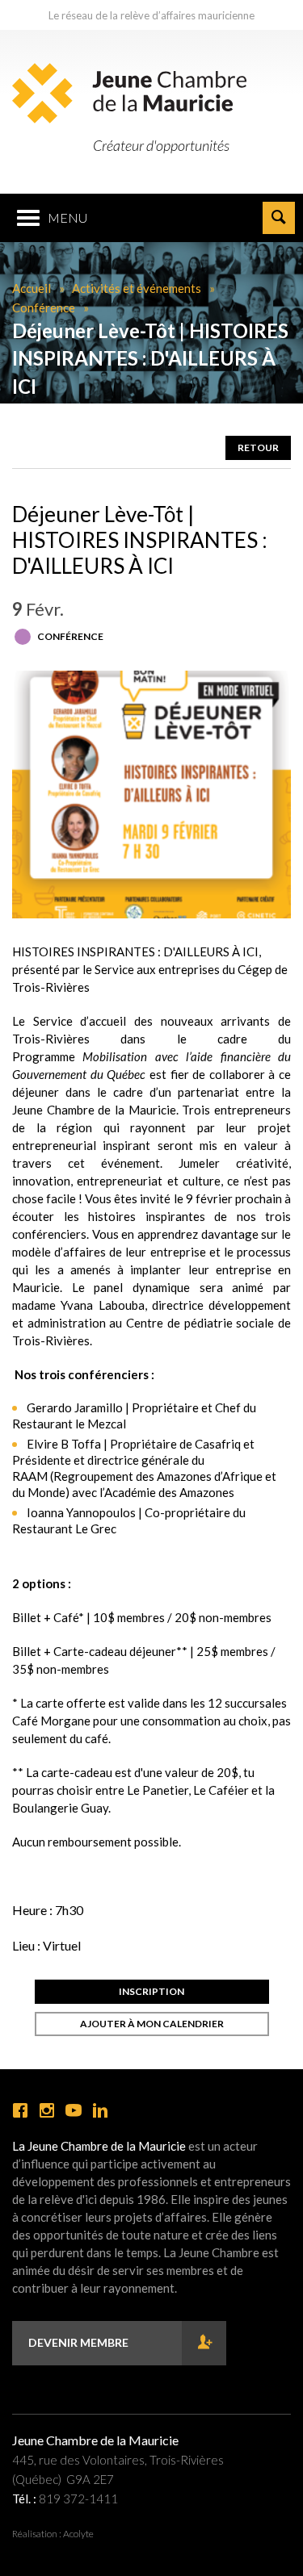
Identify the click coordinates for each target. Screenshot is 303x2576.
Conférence (44, 307)
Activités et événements (137, 288)
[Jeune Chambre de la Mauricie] (129, 93)
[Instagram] (47, 2111)
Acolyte (78, 2534)
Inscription (151, 1991)
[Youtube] (74, 2111)
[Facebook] (20, 2111)
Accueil (32, 288)
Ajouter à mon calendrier (152, 2024)
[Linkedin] (100, 2111)
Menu (67, 217)
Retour (258, 447)
